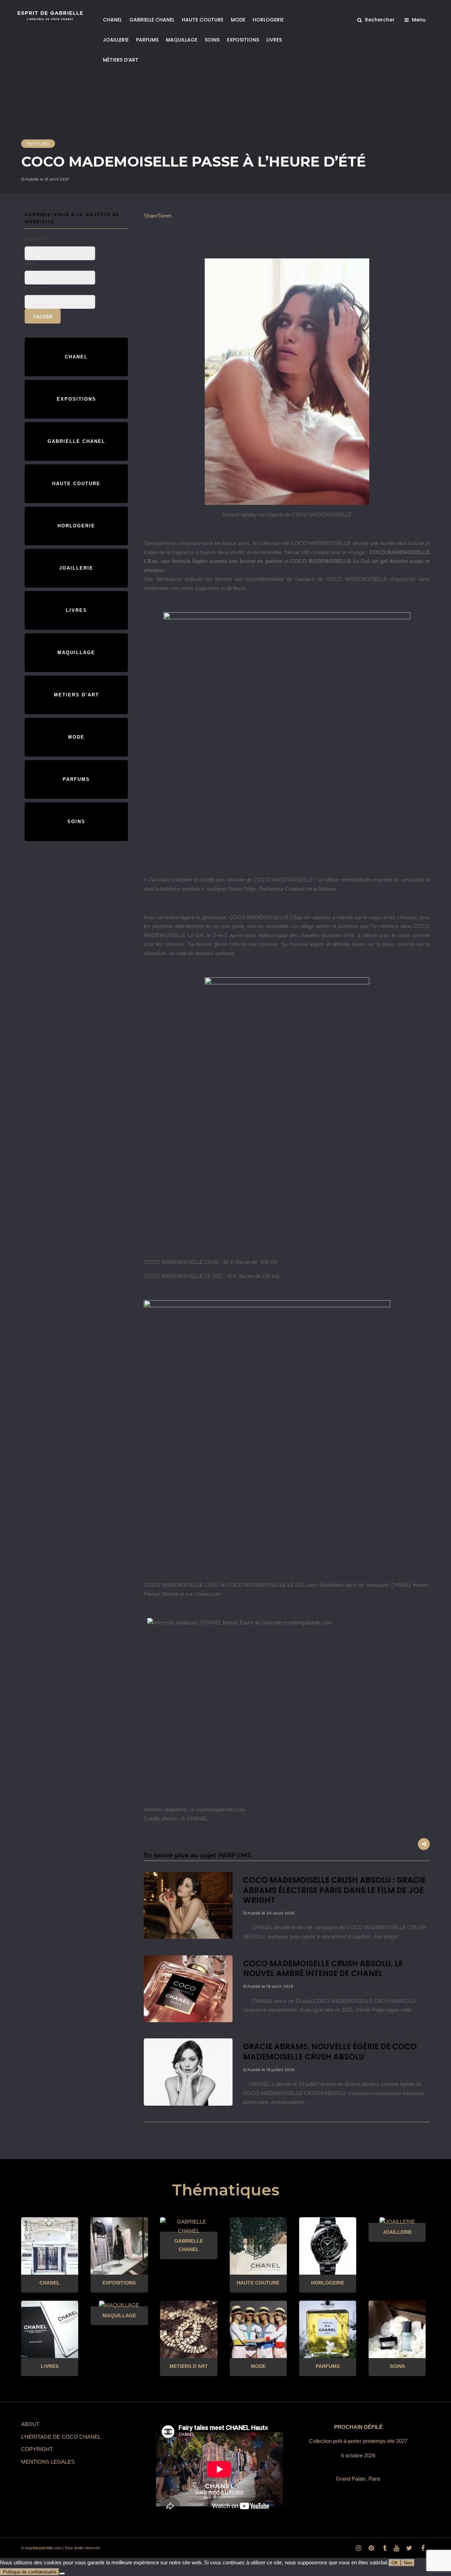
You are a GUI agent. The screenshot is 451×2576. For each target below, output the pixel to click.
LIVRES (274, 40)
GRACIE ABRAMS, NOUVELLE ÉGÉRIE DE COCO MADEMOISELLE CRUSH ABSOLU (330, 2052)
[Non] (62, 2574)
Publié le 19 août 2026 (270, 1986)
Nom (30, 264)
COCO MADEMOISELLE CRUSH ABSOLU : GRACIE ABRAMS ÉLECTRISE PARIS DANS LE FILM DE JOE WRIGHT (334, 1890)
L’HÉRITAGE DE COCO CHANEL (61, 2437)
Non (408, 2563)
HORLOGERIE (268, 20)
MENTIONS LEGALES (48, 2462)
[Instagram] (358, 2548)
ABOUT (30, 2424)
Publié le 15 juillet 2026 (270, 2070)
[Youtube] (396, 2548)
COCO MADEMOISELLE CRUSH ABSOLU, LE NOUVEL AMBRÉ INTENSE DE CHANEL (323, 1969)
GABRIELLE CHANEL (152, 20)
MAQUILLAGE (182, 40)
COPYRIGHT (37, 2449)
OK (395, 2563)
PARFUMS (147, 40)
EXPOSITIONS (243, 40)
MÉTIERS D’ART (121, 60)
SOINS (212, 40)
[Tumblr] (384, 2548)
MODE (238, 20)
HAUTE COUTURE (203, 20)
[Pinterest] (371, 2548)
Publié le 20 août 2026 (270, 1913)
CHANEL (112, 20)
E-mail (35, 288)
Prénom (35, 239)
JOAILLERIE (116, 40)
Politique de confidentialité (30, 2572)
